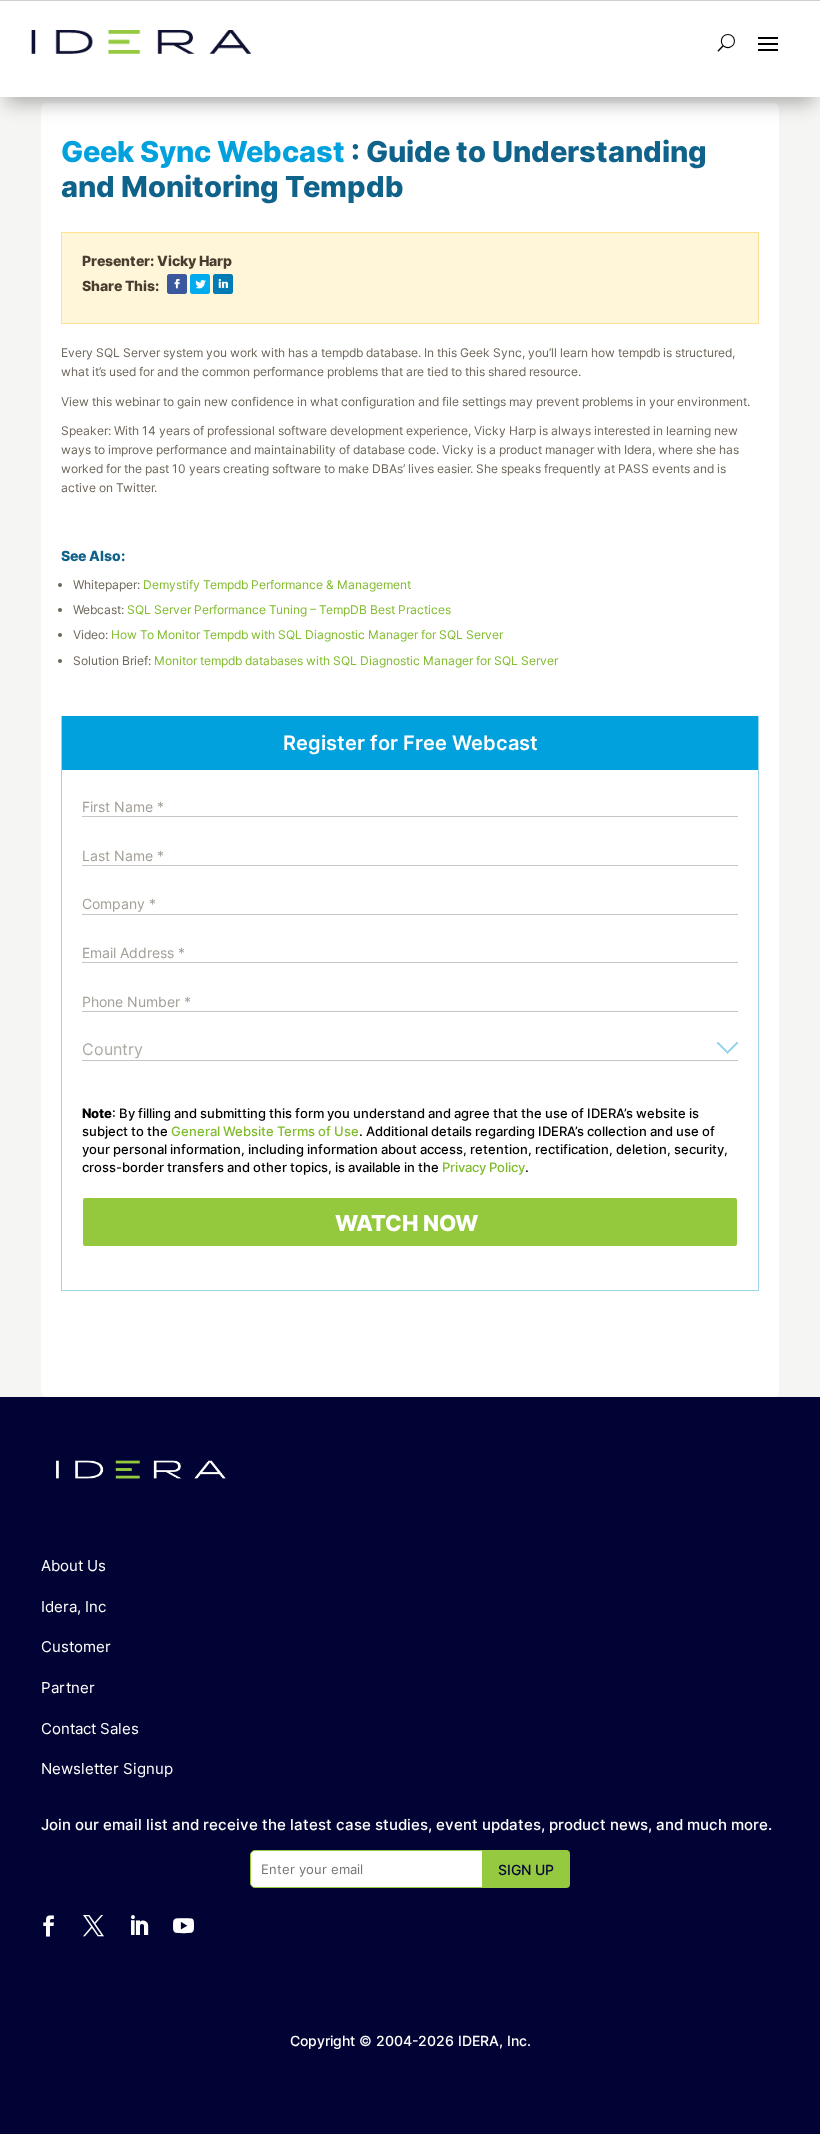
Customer (76, 1646)
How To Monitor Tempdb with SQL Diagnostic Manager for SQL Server (307, 634)
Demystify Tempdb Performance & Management (277, 584)
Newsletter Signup (107, 1768)
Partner (68, 1687)
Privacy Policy (483, 1167)
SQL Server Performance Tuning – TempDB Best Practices (289, 609)
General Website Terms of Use (265, 1131)
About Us (73, 1565)
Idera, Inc (73, 1606)
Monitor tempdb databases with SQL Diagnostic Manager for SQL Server (356, 660)
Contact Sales (90, 1728)
